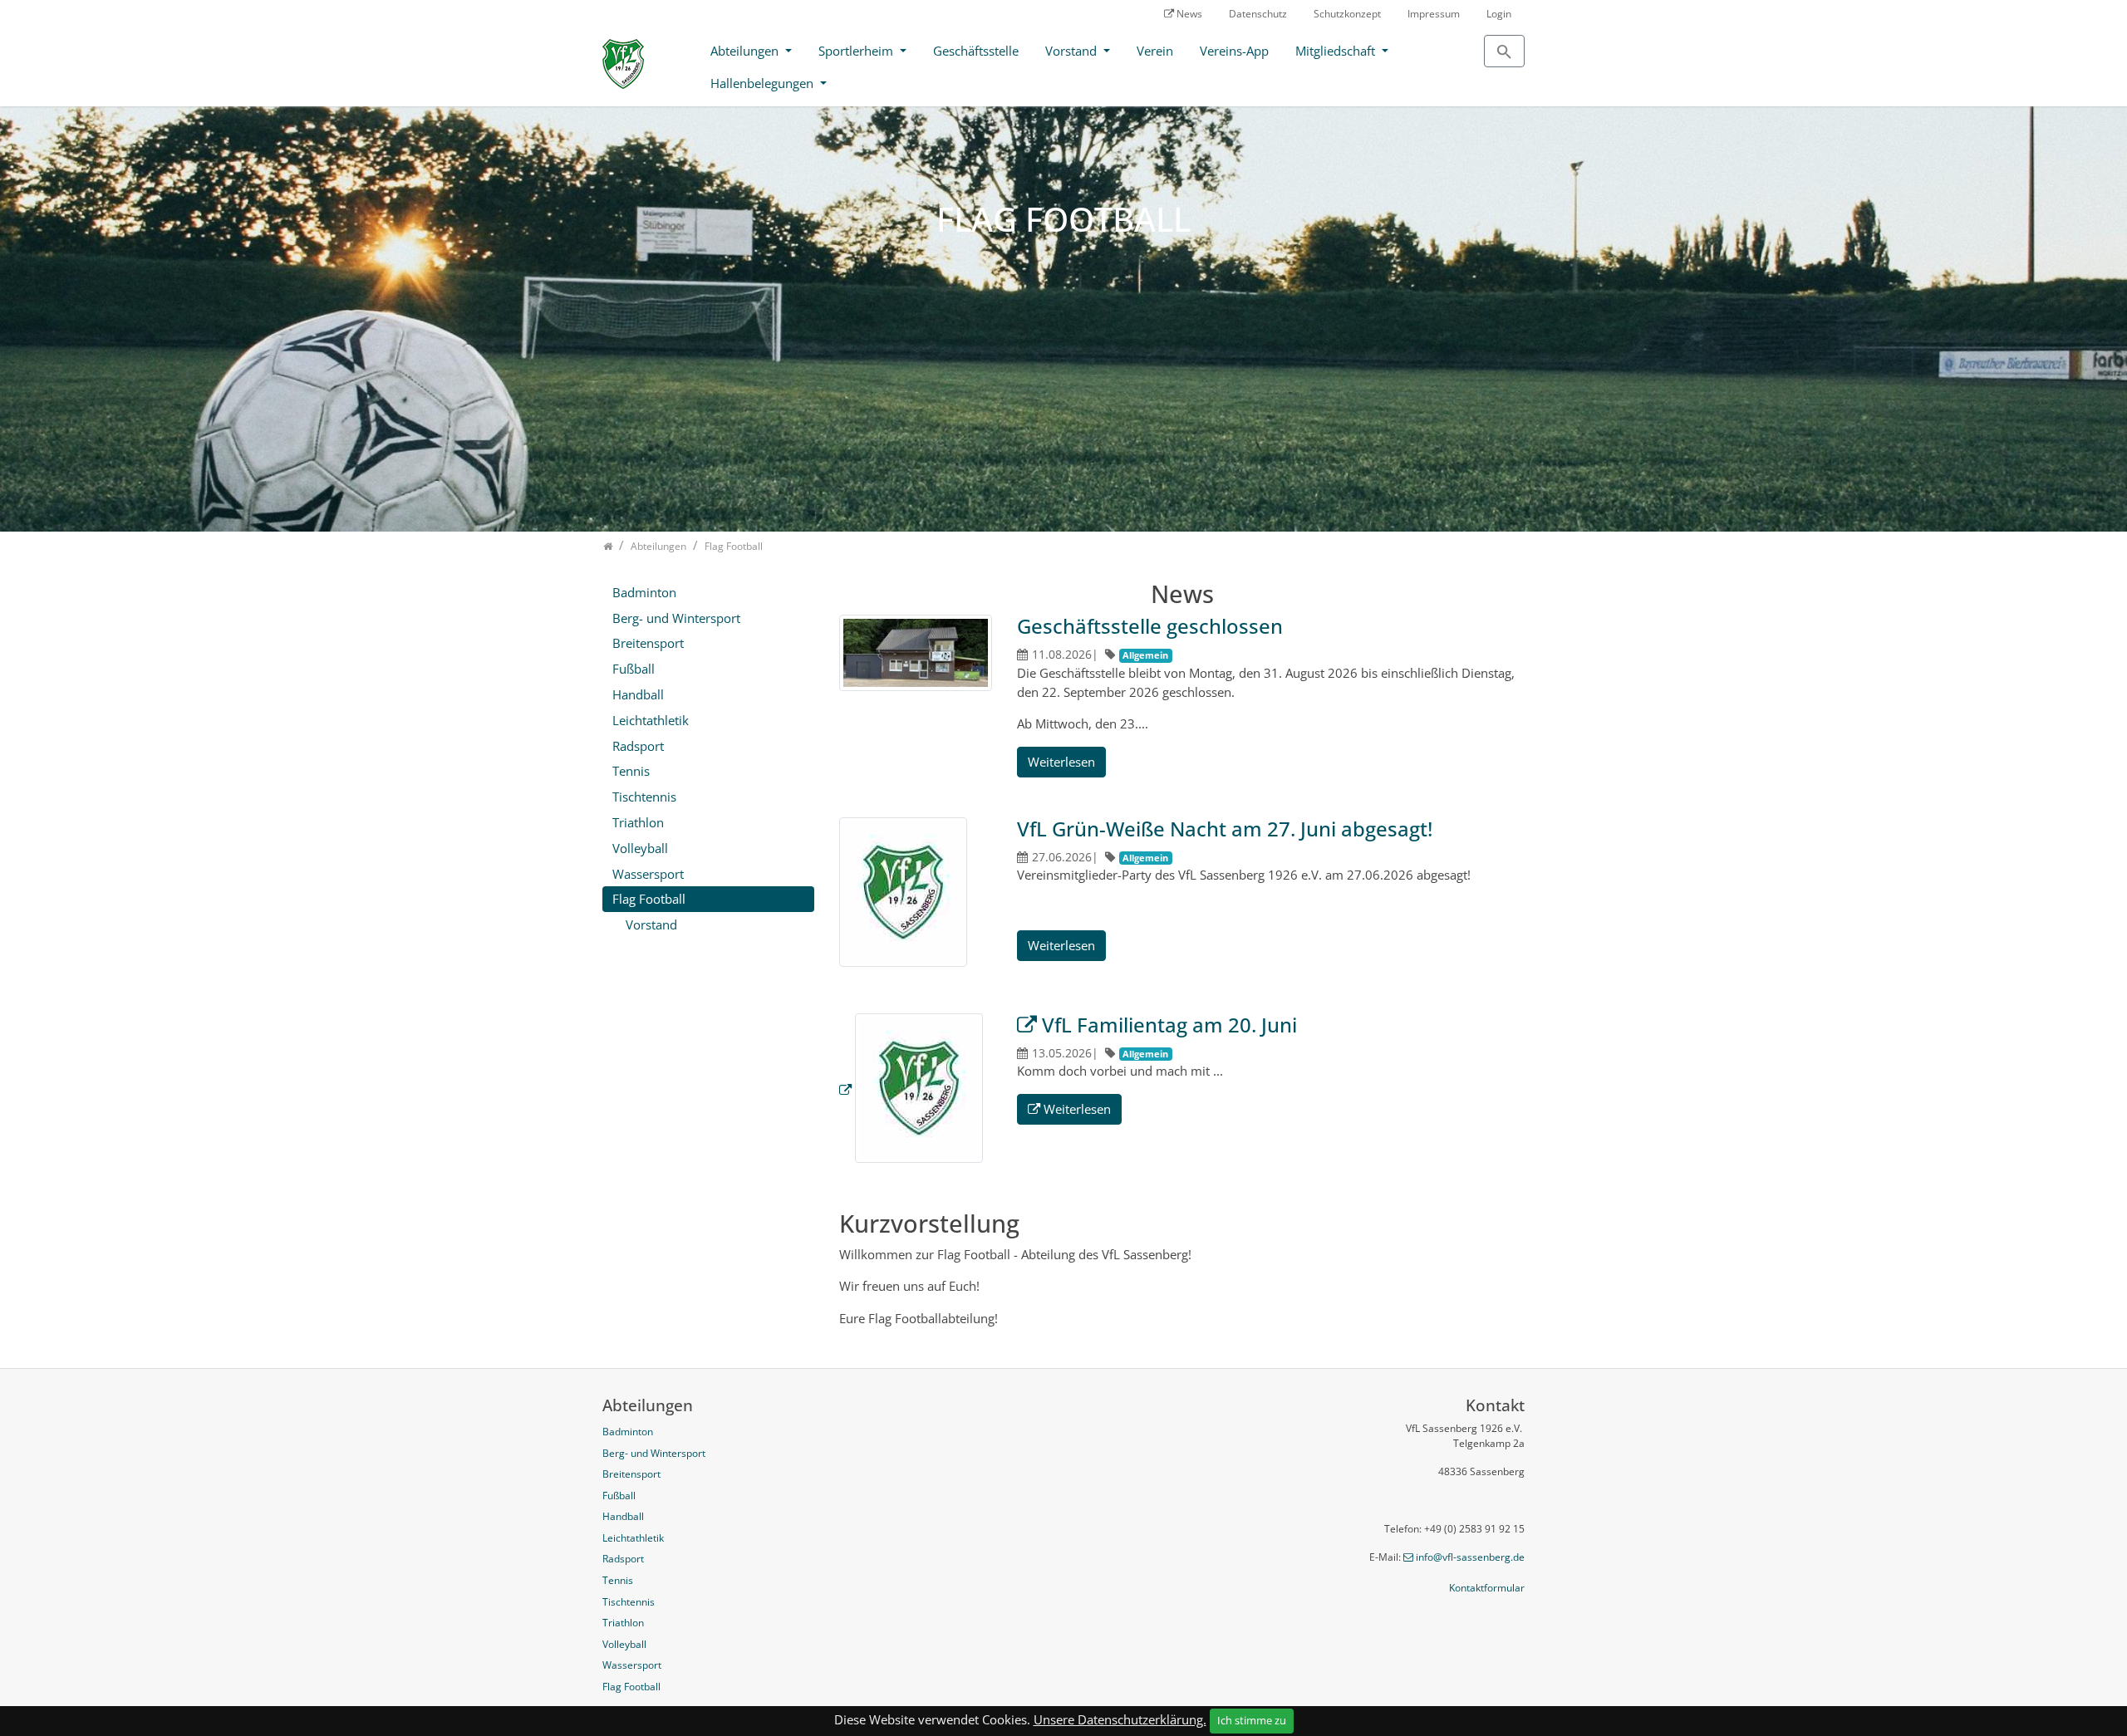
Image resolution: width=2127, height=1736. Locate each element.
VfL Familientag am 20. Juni (1169, 1025)
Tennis (631, 771)
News (1189, 14)
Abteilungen (746, 51)
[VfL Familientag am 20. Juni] (911, 1090)
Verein (1155, 51)
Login (1499, 14)
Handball (638, 694)
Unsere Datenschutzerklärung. (1120, 1719)
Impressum (1434, 14)
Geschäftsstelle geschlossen (1150, 626)
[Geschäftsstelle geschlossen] (916, 655)
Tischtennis (644, 797)
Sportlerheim (857, 51)
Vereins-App (1234, 51)
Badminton (644, 592)
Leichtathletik (651, 720)
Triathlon (638, 822)
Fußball (634, 669)
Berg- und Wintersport (676, 618)
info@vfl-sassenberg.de (1470, 1557)
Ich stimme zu (1252, 1720)
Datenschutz (1258, 14)
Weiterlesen (1061, 762)
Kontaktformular (1487, 1588)
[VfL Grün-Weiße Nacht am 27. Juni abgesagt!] (903, 894)
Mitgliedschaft (1337, 51)
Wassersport (648, 874)
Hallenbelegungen (764, 83)
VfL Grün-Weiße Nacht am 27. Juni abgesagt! (1225, 829)
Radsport (638, 746)
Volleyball (640, 848)
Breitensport (648, 643)
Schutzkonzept (1347, 14)
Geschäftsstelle (976, 51)
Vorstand (1073, 51)
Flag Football (649, 899)
